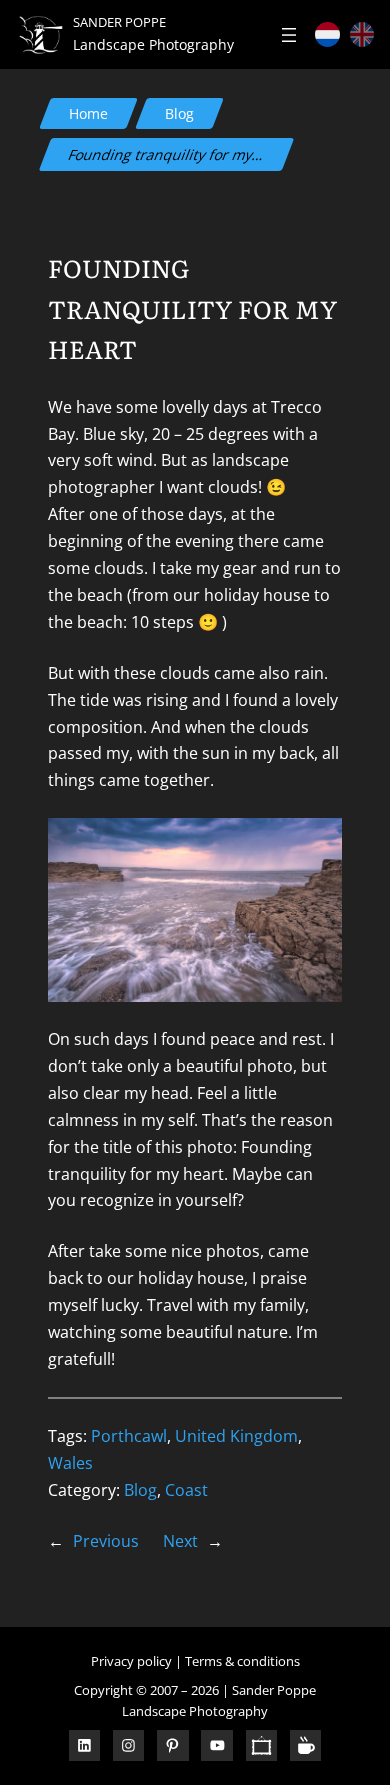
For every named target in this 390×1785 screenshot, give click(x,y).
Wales (70, 1463)
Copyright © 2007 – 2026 (146, 1690)
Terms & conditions (242, 1661)
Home (88, 113)
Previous (106, 1541)
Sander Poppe (119, 22)
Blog (179, 113)
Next (180, 1541)
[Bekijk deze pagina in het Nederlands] (327, 34)
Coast (186, 1490)
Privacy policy (131, 1661)
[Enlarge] (316, 844)
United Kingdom (236, 1436)
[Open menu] (289, 35)
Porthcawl (129, 1436)
